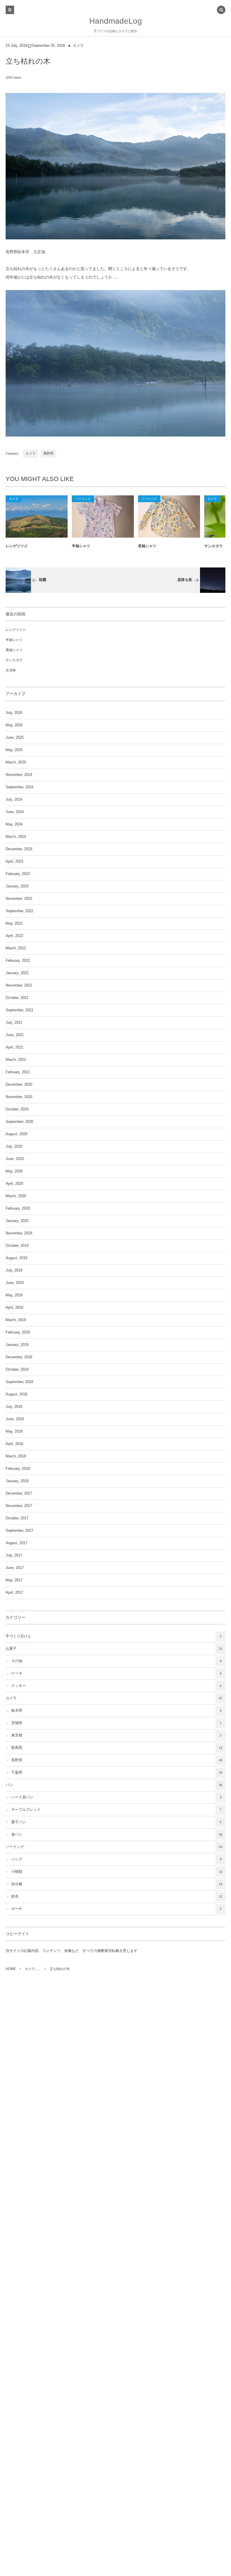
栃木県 (116, 1711)
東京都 (116, 1735)
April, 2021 (14, 1047)
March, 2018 (16, 1456)
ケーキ (116, 1673)
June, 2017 (15, 1568)
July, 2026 (14, 713)
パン (114, 1785)
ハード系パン (116, 1797)
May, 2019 (14, 1295)
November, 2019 (19, 1233)
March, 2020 (16, 1196)
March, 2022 (16, 948)
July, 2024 (14, 800)
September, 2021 (19, 1010)
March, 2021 (16, 1060)
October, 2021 (17, 998)
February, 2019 (18, 1332)
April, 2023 (14, 861)
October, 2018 (17, 1370)
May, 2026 (14, 725)
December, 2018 (19, 1357)
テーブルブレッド (116, 1810)
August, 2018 (16, 1394)
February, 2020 (18, 1208)
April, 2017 (14, 1593)
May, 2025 (14, 750)
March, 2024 (16, 837)
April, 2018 (14, 1444)
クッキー (116, 1686)
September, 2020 (19, 1122)
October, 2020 (17, 1109)
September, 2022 (19, 911)
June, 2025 (15, 738)
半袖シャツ (81, 546)
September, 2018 (19, 1382)
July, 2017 (14, 1555)
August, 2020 (16, 1134)
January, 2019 (17, 1345)
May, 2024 (14, 824)
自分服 (117, 1884)
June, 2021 (15, 1035)
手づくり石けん (114, 1636)
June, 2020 (15, 1159)
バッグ (116, 1859)
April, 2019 (14, 1308)
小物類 (117, 1872)
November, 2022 (19, 899)
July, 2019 (14, 1270)
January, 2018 (17, 1481)
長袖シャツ (147, 546)
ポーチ (116, 1909)
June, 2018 (15, 1419)
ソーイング (83, 499)
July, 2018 (14, 1407)
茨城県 (116, 1723)
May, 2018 (14, 1431)
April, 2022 (14, 936)
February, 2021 (18, 1072)
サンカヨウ (14, 660)
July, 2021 (14, 1023)
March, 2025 (16, 762)
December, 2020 (19, 1085)
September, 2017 (19, 1531)
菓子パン (116, 1822)
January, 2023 (17, 886)
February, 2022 (18, 961)
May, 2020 (14, 1171)
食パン (117, 1834)
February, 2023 (18, 874)
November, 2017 (19, 1506)
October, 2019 (17, 1246)
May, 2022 (14, 923)
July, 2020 (14, 1146)
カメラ (78, 46)
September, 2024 (19, 787)
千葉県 (117, 1773)
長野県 (48, 453)
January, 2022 (17, 973)
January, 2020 (17, 1221)
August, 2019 (16, 1258)
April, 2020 (14, 1184)
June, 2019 (15, 1283)
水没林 (11, 670)
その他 (116, 1661)
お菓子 (114, 1649)
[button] (221, 10)
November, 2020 (19, 1097)
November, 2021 (19, 985)
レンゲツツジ (17, 546)
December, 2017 (19, 1493)
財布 (117, 1896)
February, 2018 (18, 1469)
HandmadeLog (116, 21)
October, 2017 (17, 1518)
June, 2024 (15, 812)
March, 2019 (16, 1320)
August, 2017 (16, 1543)
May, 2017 (14, 1580)
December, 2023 (19, 849)
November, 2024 (19, 775)
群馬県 (117, 1748)
